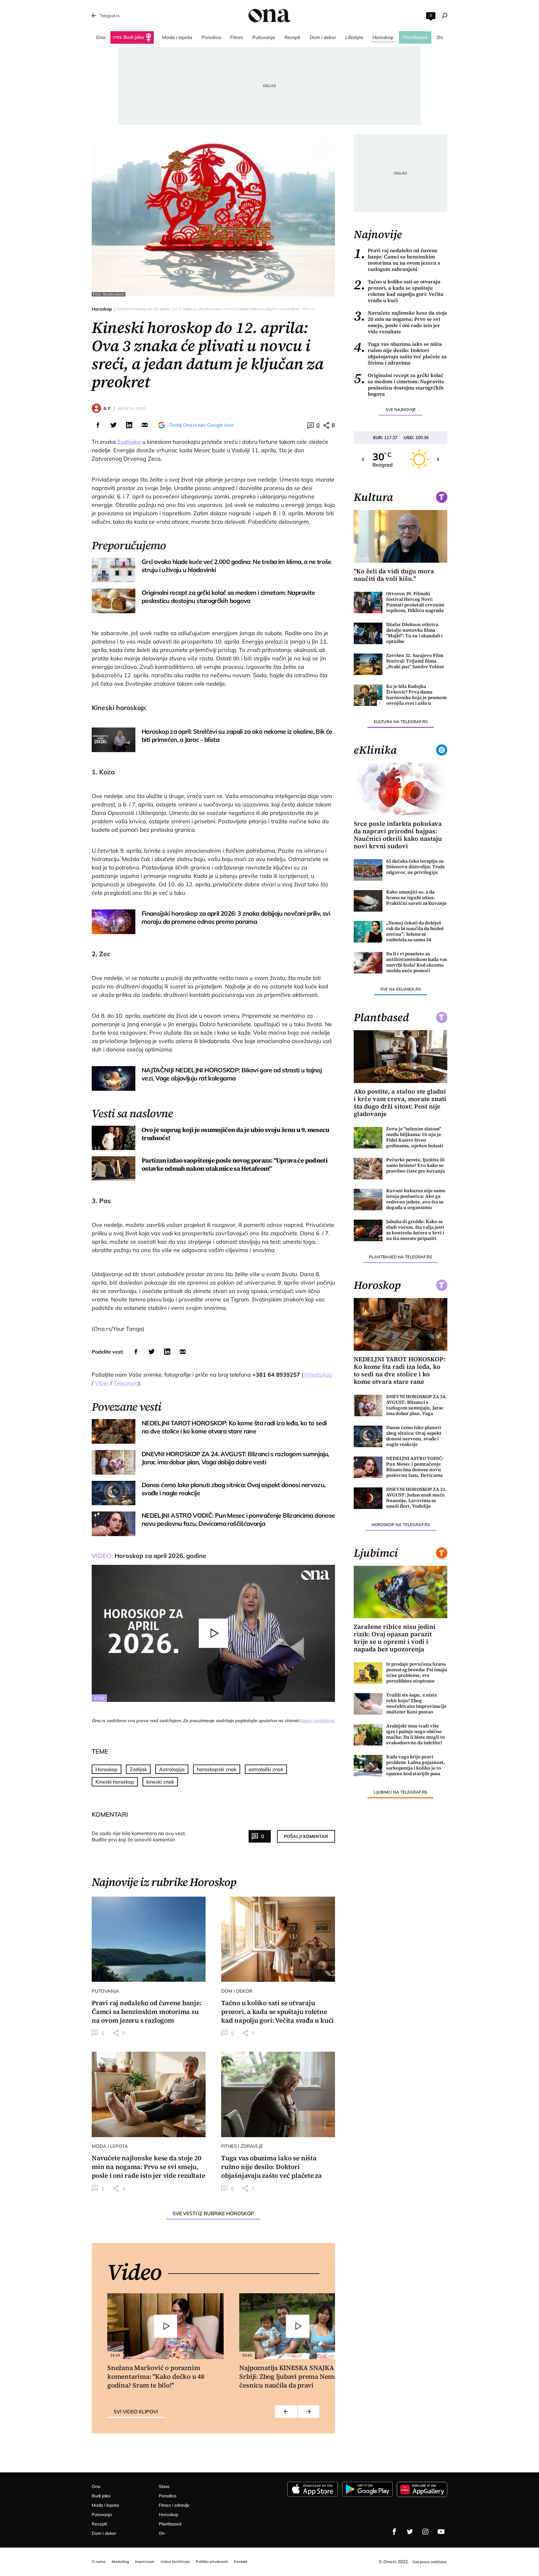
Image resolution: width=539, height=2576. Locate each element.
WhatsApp (318, 1375)
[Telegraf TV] (441, 2532)
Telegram (126, 1383)
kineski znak (160, 1782)
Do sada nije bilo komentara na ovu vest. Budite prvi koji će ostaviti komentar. (139, 1836)
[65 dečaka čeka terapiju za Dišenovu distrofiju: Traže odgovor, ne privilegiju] (368, 870)
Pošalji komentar (306, 1836)
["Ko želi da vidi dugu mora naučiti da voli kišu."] (401, 536)
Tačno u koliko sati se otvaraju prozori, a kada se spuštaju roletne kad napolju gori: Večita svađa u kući (398, 291)
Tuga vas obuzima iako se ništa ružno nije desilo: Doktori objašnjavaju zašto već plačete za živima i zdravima (400, 353)
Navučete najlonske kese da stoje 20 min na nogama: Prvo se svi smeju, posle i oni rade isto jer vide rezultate (401, 322)
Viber (102, 1383)
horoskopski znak (217, 1769)
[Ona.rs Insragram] (425, 2532)
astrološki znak (266, 1769)
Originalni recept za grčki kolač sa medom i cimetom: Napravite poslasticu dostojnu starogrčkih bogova (399, 384)
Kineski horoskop (115, 1782)
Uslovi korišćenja (317, 1721)
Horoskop (102, 309)
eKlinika (375, 750)
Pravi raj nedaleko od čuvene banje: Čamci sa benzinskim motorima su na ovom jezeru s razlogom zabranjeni (397, 260)
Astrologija (172, 1769)
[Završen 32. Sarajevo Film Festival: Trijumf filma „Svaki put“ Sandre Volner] (368, 664)
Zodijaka (129, 442)
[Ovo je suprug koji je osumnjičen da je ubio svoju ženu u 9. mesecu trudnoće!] (114, 1138)
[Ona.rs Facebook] (394, 2532)
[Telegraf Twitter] (410, 2532)
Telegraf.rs (110, 16)
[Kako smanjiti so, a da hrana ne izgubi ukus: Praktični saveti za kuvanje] (368, 901)
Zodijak (138, 1769)
